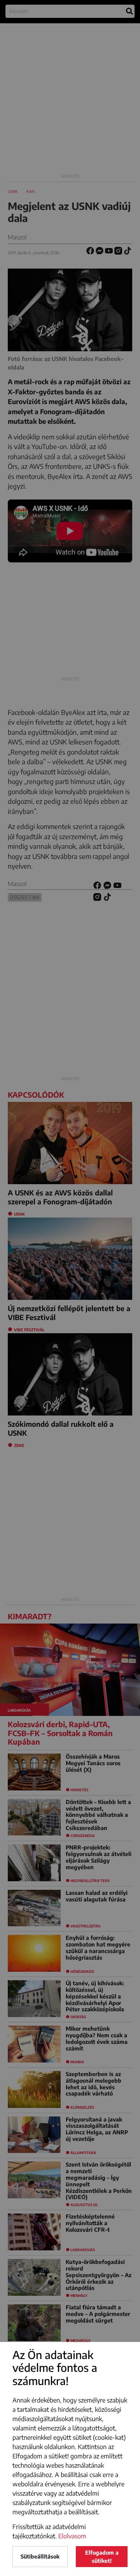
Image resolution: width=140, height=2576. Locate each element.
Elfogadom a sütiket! (102, 2557)
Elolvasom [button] (72, 2536)
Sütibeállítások (40, 2556)
